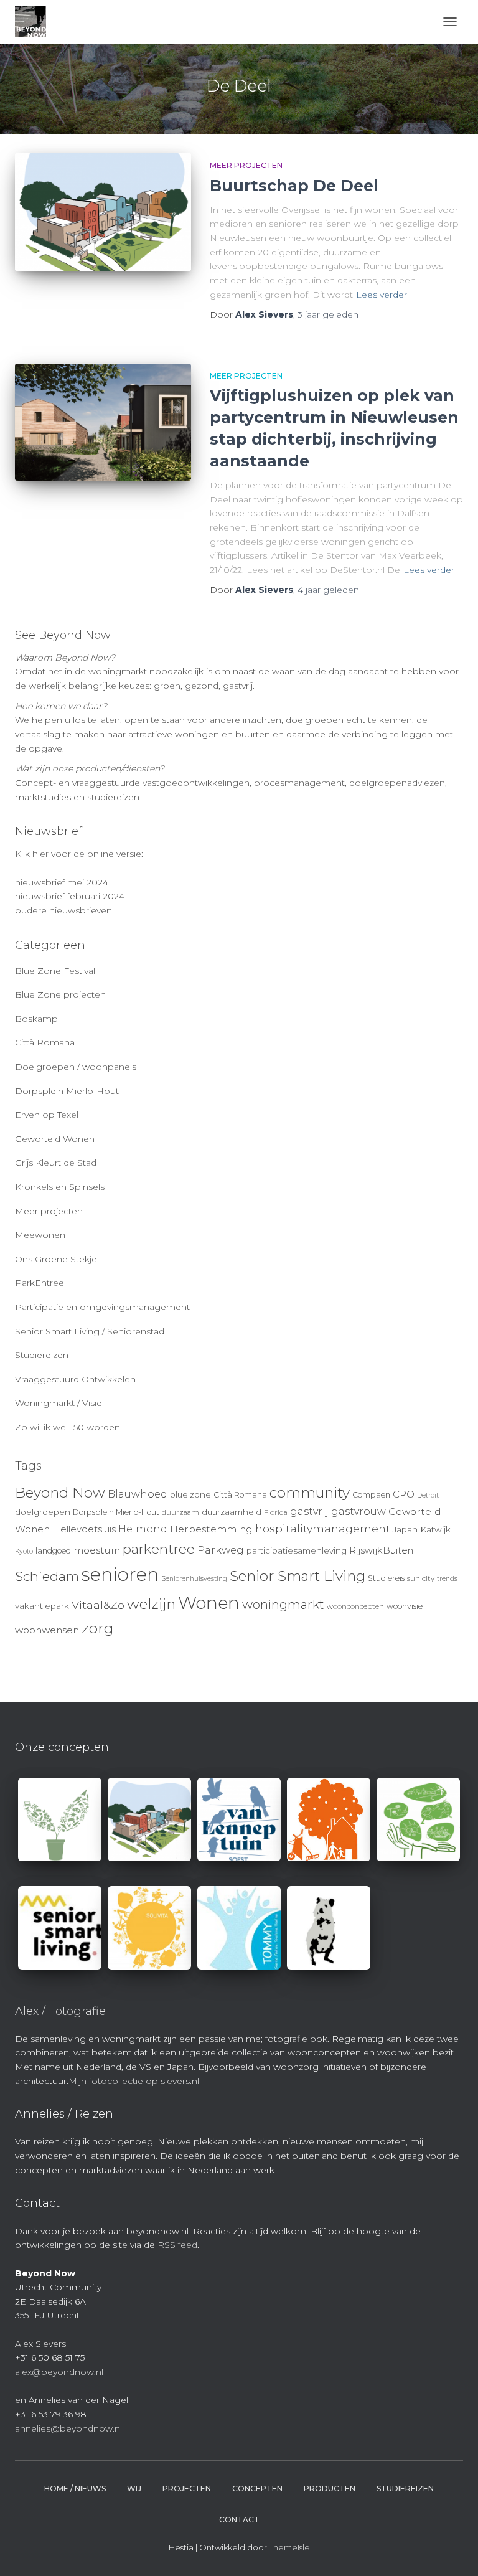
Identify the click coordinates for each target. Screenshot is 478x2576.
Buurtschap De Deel (294, 186)
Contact (239, 2520)
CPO (404, 1494)
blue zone (190, 1494)
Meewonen (40, 1235)
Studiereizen (42, 1355)
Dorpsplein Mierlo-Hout (67, 1091)
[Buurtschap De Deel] (103, 212)
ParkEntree (40, 1283)
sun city (421, 1578)
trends (447, 1579)
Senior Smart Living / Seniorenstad (90, 1331)
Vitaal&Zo (98, 1605)
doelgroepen (43, 1512)
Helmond (143, 1529)
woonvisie (405, 1606)
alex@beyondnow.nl (59, 2372)
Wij (134, 2489)
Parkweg (221, 1550)
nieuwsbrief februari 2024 (70, 896)
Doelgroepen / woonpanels (76, 1067)
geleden (328, 314)
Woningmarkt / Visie (59, 1403)
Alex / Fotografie (60, 2011)
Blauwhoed (138, 1494)
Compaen (371, 1495)
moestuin (97, 1550)
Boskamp (36, 1019)
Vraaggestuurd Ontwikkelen (75, 1379)
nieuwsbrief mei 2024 (62, 882)
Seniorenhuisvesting (194, 1579)
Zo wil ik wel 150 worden (68, 1427)
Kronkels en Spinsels (60, 1187)
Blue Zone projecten (60, 994)
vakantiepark (42, 1606)
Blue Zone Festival (55, 971)
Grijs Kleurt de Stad (56, 1163)
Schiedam (47, 1576)
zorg (97, 1628)
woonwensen (47, 1630)
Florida (276, 1512)
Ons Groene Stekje (56, 1259)
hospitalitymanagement (323, 1528)
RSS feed (177, 2245)
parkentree (159, 1549)
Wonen (209, 1603)
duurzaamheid (232, 1512)
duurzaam (180, 1512)
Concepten (257, 2489)
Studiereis (386, 1578)
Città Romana (45, 1042)
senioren (120, 1574)
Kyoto (24, 1551)
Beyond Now (60, 1493)
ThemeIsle (289, 2547)
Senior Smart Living (298, 1576)
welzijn (151, 1604)
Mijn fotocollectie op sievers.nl (134, 2081)
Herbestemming (211, 1529)
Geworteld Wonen (55, 1139)
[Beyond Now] (35, 22)
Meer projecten (246, 165)
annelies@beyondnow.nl (68, 2428)
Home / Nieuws (75, 2489)
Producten (330, 2489)
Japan (405, 1529)
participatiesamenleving (297, 1550)
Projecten (187, 2489)
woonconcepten (355, 1606)
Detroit (428, 1495)
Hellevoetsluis (84, 1529)
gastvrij (309, 1512)
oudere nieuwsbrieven (63, 910)
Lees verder (382, 295)
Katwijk (435, 1529)
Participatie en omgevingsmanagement (102, 1307)
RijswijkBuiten (381, 1550)
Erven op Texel (47, 1115)
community (310, 1493)
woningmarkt (283, 1605)
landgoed (53, 1551)
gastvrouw (358, 1512)
